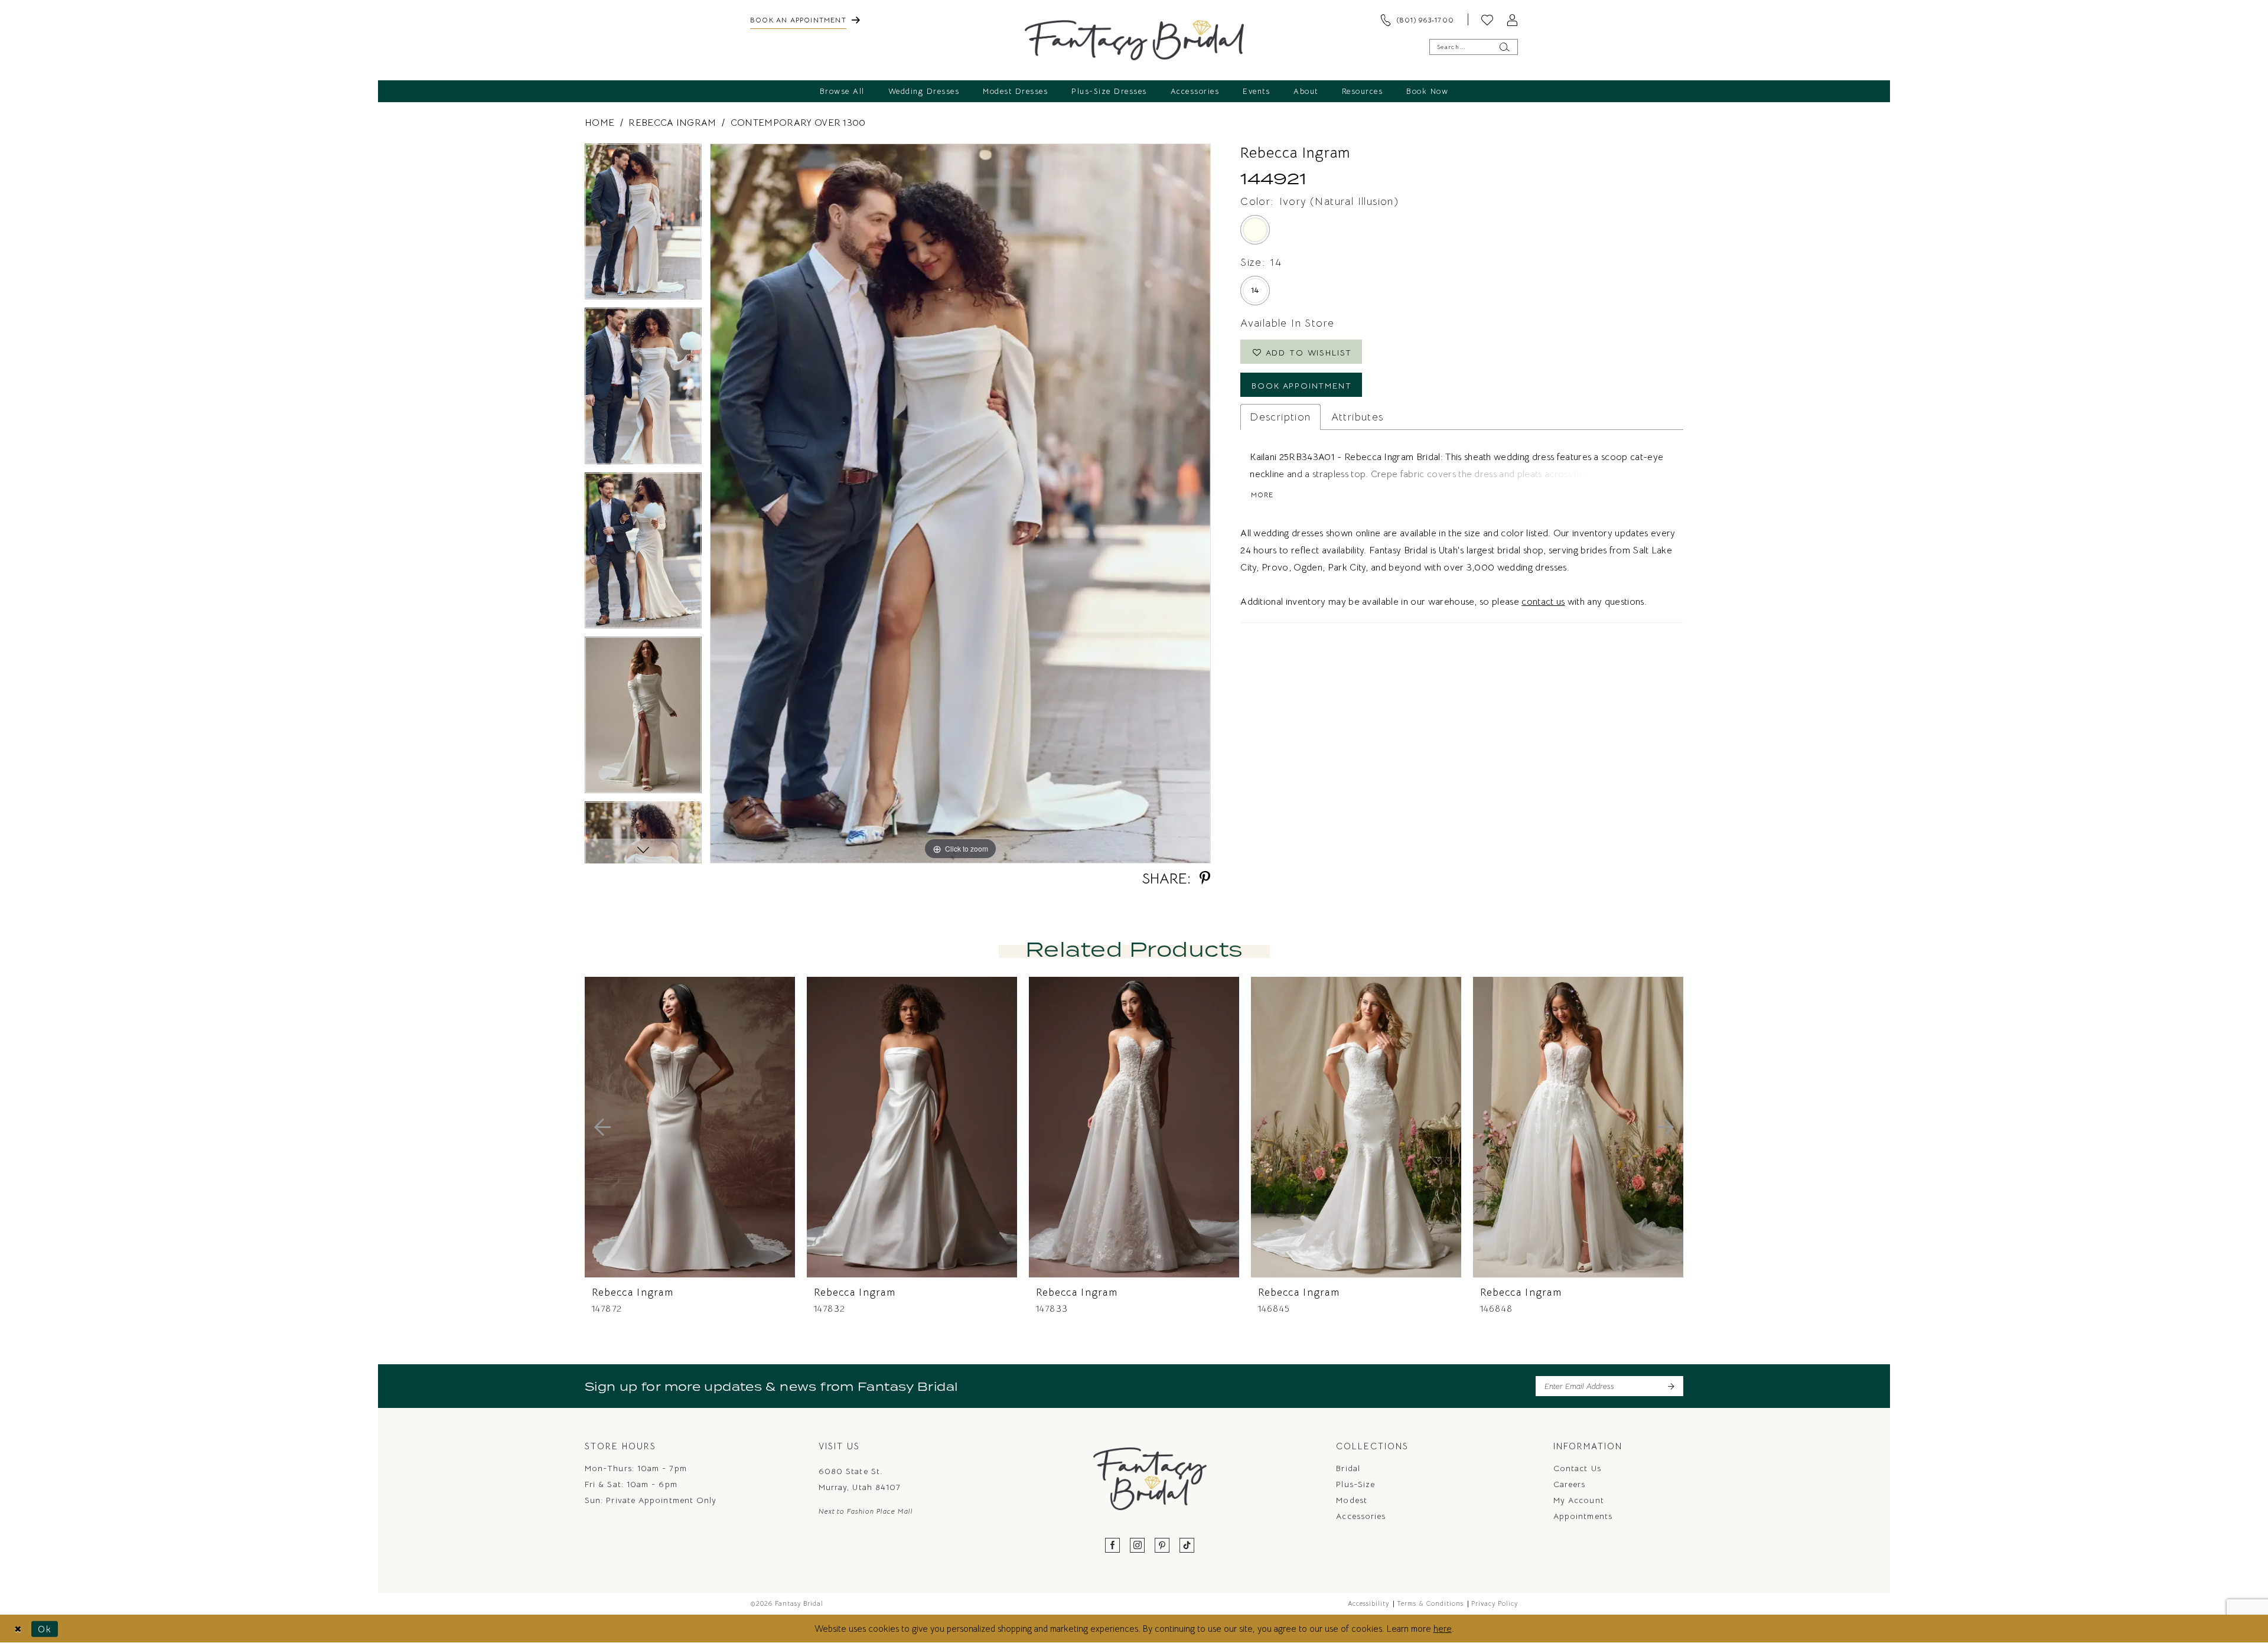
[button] (1512, 19)
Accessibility (1368, 1603)
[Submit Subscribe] (1671, 1386)
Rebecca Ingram (672, 123)
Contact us (1577, 1468)
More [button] (1262, 495)
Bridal (1348, 1468)
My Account (1579, 1500)
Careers (1570, 1484)
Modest (1351, 1500)
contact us (1543, 602)
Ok (45, 1629)
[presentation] (690, 1127)
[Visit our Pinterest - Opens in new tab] (1162, 1546)
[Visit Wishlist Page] (1487, 19)
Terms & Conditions (1430, 1603)
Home (599, 123)
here (1443, 1629)
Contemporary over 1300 (798, 123)
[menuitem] (805, 19)
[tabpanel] (643, 226)
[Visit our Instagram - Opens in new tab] (1138, 1546)
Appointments (1583, 1516)
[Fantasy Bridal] (1134, 40)
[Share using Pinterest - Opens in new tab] (1205, 878)
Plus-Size (1355, 1484)
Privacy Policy (1495, 1603)
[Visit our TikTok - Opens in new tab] (1187, 1546)
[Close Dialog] (18, 1629)
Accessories (1361, 1516)
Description (1280, 417)
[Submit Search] (1504, 47)
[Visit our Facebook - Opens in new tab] (1113, 1546)
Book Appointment (1302, 386)
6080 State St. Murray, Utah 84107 (860, 1479)
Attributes (1358, 417)
